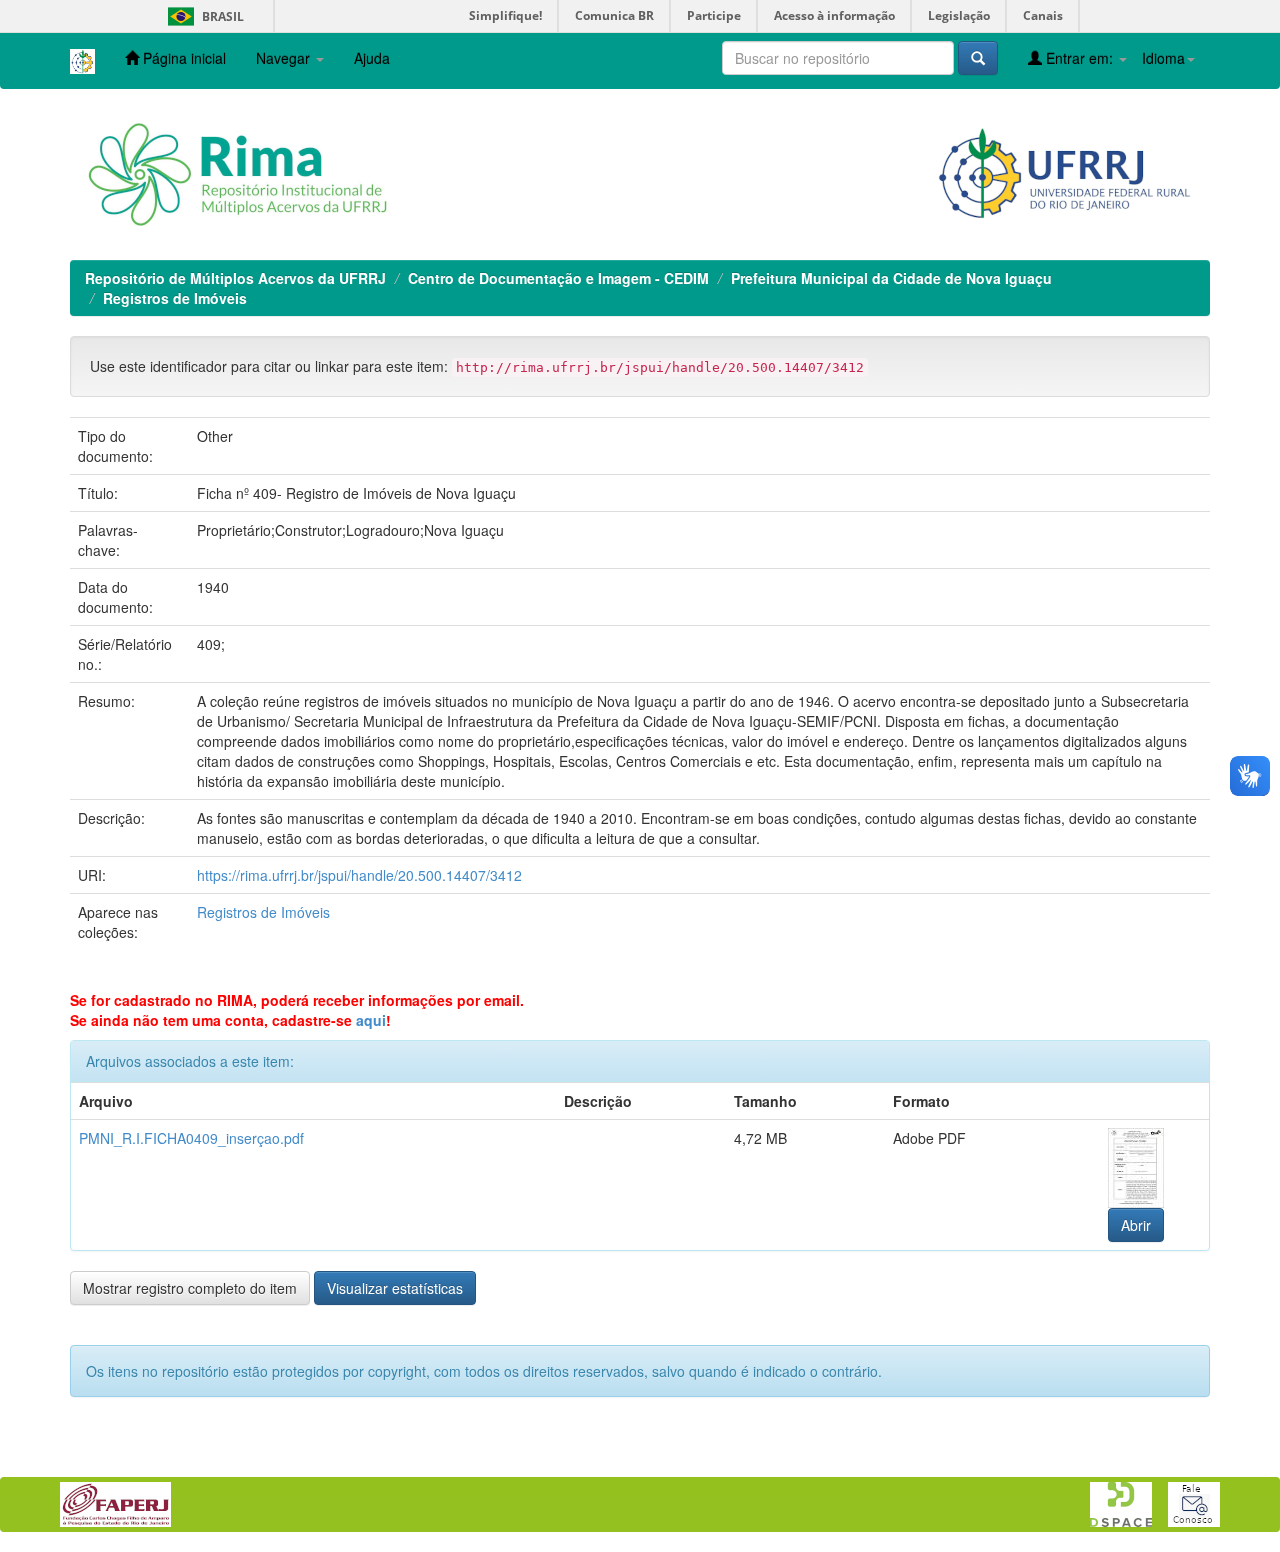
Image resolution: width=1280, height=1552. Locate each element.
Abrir (1136, 1225)
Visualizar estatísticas (395, 1288)
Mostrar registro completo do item (190, 1288)
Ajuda (372, 58)
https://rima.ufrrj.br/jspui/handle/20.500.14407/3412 (359, 875)
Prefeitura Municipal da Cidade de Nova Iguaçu (891, 278)
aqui (371, 1020)
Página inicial (182, 58)
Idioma (1163, 58)
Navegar (285, 58)
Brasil (202, 16)
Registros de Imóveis (175, 298)
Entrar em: (1079, 58)
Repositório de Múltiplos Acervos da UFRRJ (235, 278)
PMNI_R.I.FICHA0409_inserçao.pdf (191, 1138)
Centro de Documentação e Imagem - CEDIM (558, 278)
